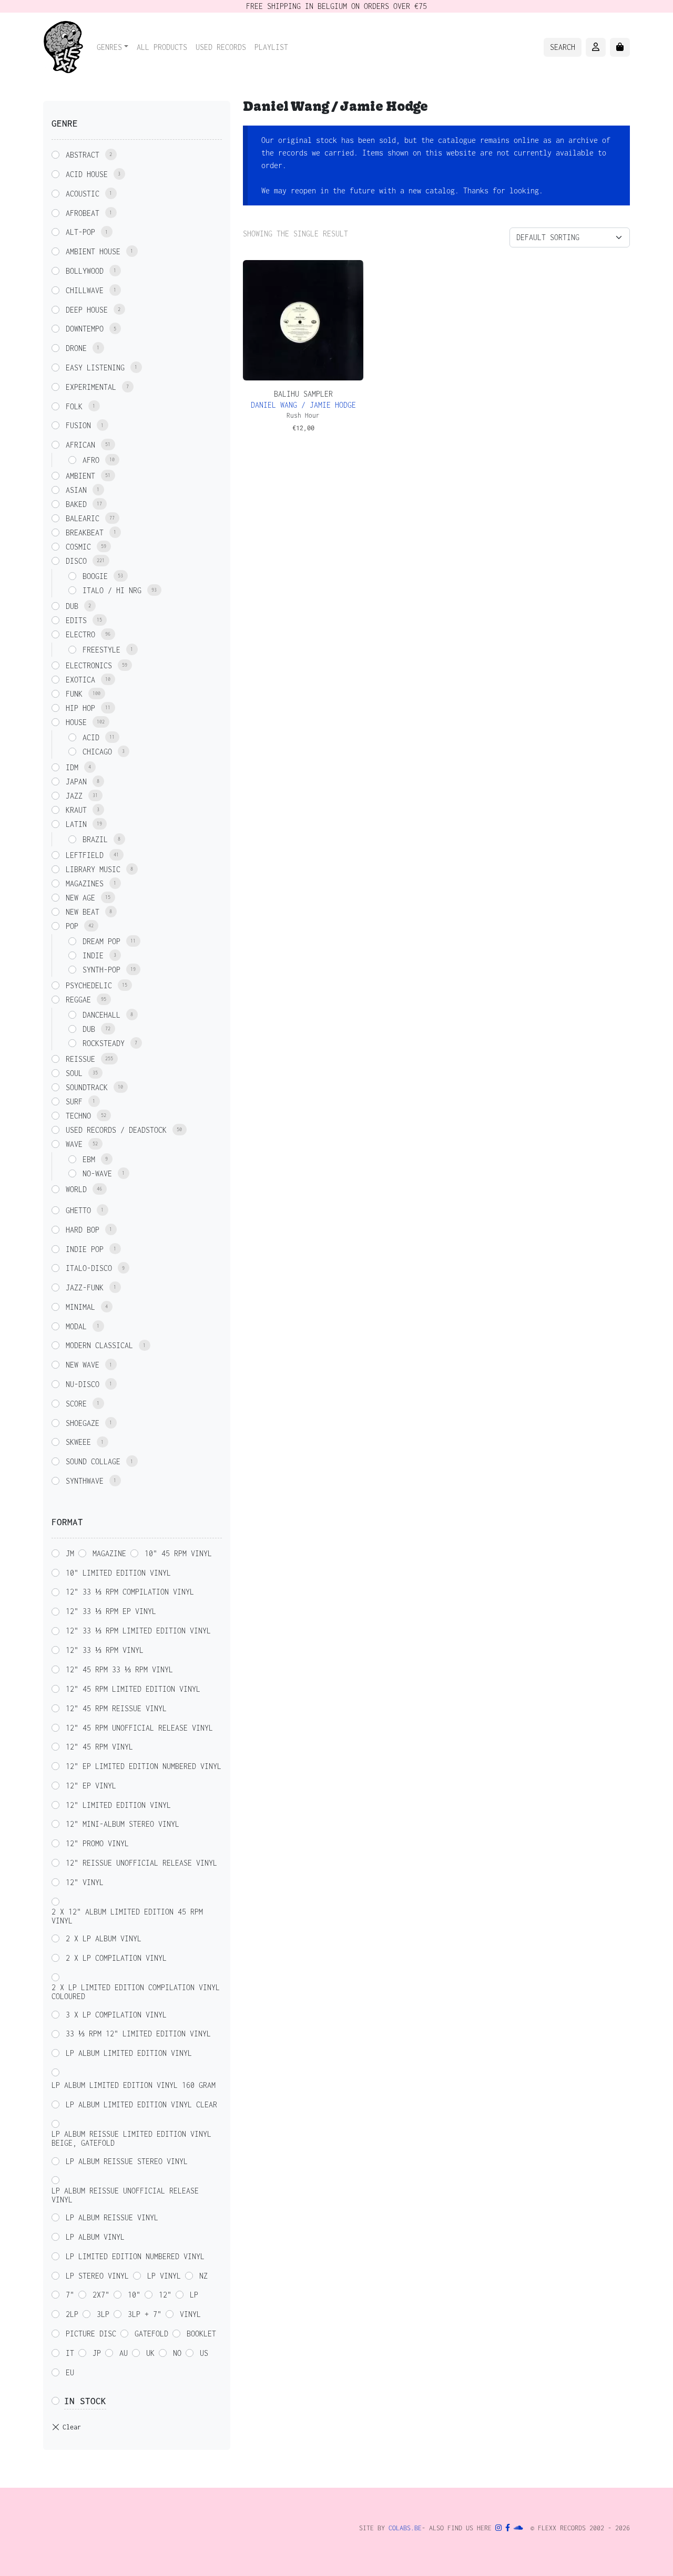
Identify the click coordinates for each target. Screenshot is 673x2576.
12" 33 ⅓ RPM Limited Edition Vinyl (138, 1631)
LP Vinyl (164, 2276)
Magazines (85, 883)
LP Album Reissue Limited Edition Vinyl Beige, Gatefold (131, 2138)
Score (76, 1404)
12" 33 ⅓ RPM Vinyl (105, 1650)
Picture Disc (91, 2334)
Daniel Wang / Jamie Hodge (303, 405)
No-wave (97, 1173)
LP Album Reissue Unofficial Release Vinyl (125, 2195)
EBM (89, 1159)
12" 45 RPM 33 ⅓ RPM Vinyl (119, 1669)
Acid (91, 737)
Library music (93, 869)
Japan (76, 782)
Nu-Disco (83, 1384)
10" (134, 2295)
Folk (74, 406)
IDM (72, 767)
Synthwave (85, 1481)
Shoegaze (83, 1423)
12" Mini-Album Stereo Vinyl (123, 1824)
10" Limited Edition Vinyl (118, 1573)
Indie (93, 955)
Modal (76, 1326)
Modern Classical (99, 1345)
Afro (91, 460)
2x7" (101, 2295)
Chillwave (85, 290)
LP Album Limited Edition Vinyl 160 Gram (134, 2085)
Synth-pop (101, 970)
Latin (76, 824)
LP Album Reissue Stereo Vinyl (127, 2161)
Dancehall (101, 1015)
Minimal (80, 1307)
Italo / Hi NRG (112, 590)
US (204, 2353)
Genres (109, 47)
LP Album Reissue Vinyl (112, 2217)
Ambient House (93, 251)
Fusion (78, 425)
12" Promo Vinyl (97, 1843)
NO (177, 2353)
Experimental (91, 387)
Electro (80, 634)
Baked (76, 504)
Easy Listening (95, 368)
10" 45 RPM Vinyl (178, 1553)
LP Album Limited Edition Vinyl (129, 2053)
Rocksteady (104, 1043)
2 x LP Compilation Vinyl (116, 1958)
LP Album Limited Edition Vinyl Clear (141, 2104)
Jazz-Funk (85, 1287)
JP (97, 2353)
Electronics (89, 665)
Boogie (95, 576)
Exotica (80, 680)
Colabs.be (405, 2528)
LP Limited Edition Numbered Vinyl (135, 2256)
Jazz (74, 796)
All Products (162, 47)
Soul (74, 1073)
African (80, 445)
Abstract (83, 155)
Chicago (97, 752)
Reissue (80, 1059)
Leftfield (85, 855)
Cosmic (78, 547)
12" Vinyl (85, 1882)
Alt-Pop (80, 232)
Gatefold (151, 2334)
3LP (103, 2314)
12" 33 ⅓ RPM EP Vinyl (111, 1611)
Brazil (95, 839)
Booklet (201, 2334)
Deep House (87, 310)
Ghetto (78, 1210)
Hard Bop (83, 1230)
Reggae (78, 1000)
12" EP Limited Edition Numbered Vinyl (144, 1766)
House (76, 722)
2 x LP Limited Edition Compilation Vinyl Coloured (136, 1992)
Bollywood (85, 271)
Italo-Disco (89, 1268)
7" (70, 2295)
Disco (76, 561)
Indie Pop (85, 1249)
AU (124, 2353)
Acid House (87, 174)
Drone (76, 348)
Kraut (76, 810)
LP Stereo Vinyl (97, 2276)
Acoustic (83, 194)
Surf (74, 1101)
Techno (78, 1116)
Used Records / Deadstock (116, 1130)
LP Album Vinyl (95, 2237)
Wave (74, 1144)
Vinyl (190, 2314)
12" (165, 2295)
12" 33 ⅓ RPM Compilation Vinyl (130, 1592)
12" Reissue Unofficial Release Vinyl (141, 1863)
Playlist (271, 47)
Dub (72, 606)
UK (150, 2353)
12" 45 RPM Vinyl (99, 1747)
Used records (221, 47)
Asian (76, 490)
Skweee (78, 1442)
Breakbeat (85, 532)
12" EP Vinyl (91, 1786)
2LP (72, 2314)
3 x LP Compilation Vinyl (116, 2015)
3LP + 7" (145, 2314)
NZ (203, 2276)
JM (70, 1553)
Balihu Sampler (303, 394)
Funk (74, 694)
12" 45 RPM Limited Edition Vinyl (133, 1689)
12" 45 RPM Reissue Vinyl (116, 1708)
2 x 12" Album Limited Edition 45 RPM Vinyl (127, 1916)
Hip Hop (80, 708)
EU (70, 2372)
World (76, 1189)
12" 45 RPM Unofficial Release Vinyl (139, 1728)
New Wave (83, 1365)
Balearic (83, 518)
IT (70, 2353)
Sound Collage (93, 1461)
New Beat (83, 912)
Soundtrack (87, 1087)
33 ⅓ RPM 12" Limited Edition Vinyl (138, 2034)
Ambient (80, 476)
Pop (72, 926)
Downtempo (85, 329)
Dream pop (101, 941)
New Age (80, 898)
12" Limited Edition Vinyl (118, 1805)
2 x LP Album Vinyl (104, 1938)
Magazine (109, 1553)
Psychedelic (89, 985)
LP (194, 2295)
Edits (76, 620)
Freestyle (101, 650)
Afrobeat (83, 213)
